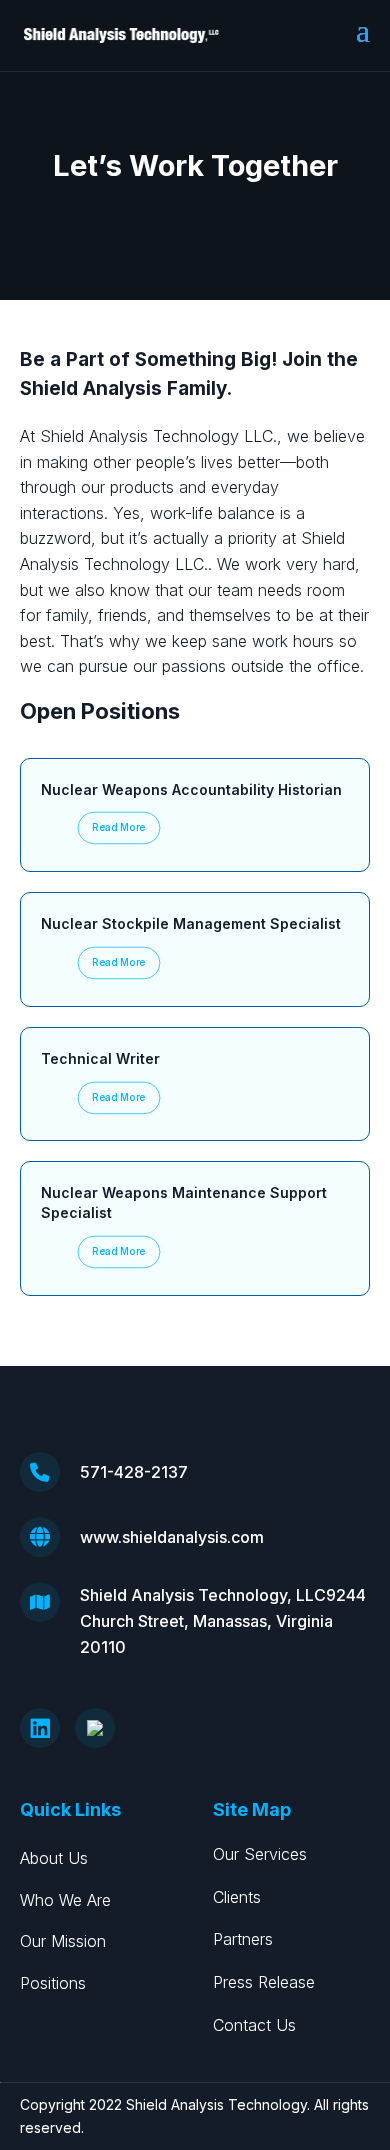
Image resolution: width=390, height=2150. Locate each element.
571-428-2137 (134, 1472)
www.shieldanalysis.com (172, 1537)
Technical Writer (100, 1058)
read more (118, 828)
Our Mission (63, 1941)
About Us (54, 1858)
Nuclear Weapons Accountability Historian (191, 789)
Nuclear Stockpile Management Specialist (191, 923)
